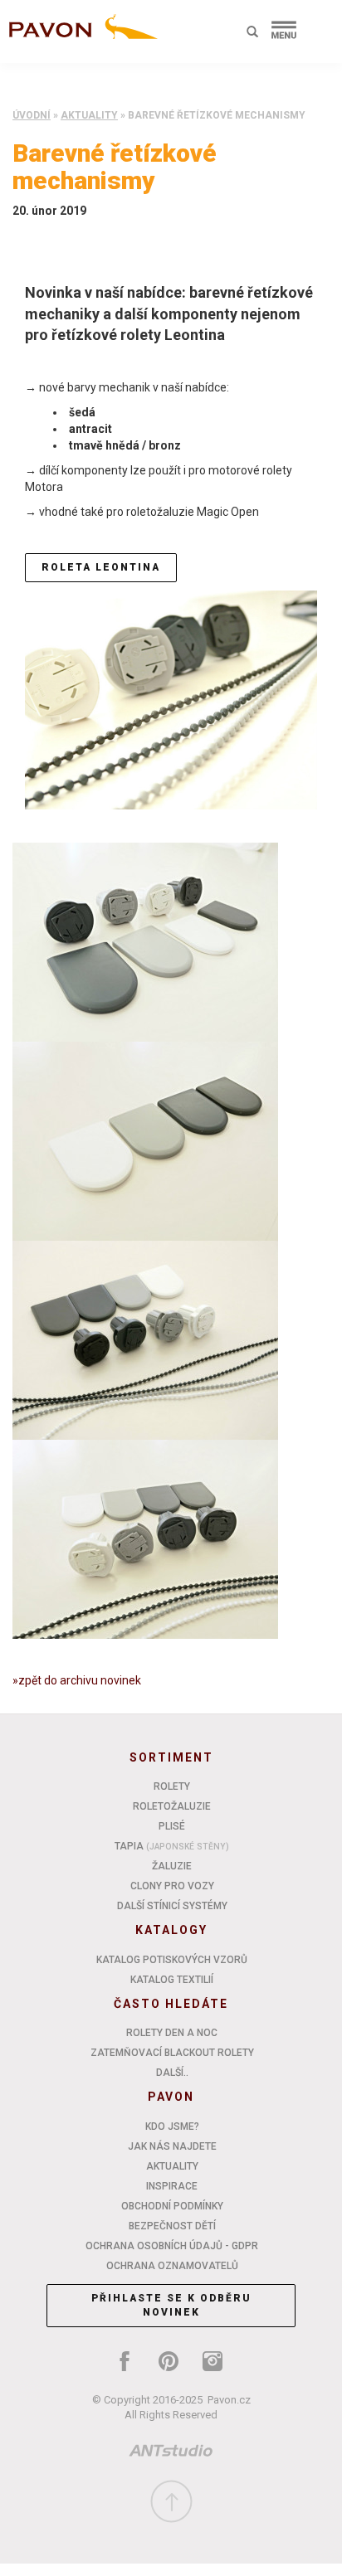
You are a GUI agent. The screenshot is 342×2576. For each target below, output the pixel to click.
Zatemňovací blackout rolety (172, 2053)
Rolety (172, 1786)
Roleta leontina (101, 567)
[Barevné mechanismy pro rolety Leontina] (145, 941)
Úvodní (32, 115)
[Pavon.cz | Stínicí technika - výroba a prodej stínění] (80, 35)
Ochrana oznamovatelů (172, 2266)
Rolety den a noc (172, 2033)
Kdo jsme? (172, 2126)
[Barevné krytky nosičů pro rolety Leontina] (145, 1140)
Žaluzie (172, 1866)
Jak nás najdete (172, 2146)
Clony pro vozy (172, 1886)
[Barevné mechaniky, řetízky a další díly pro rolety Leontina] (171, 699)
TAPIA (172, 1846)
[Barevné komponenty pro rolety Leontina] (145, 1339)
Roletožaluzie (172, 1806)
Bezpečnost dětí (172, 2226)
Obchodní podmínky (172, 2206)
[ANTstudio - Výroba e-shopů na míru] (171, 2454)
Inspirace (172, 2186)
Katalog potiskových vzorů (172, 1960)
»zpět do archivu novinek (77, 1680)
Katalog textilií (172, 1980)
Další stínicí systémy (172, 1906)
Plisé (172, 1826)
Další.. (172, 2073)
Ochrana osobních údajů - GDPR (172, 2246)
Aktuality (89, 115)
